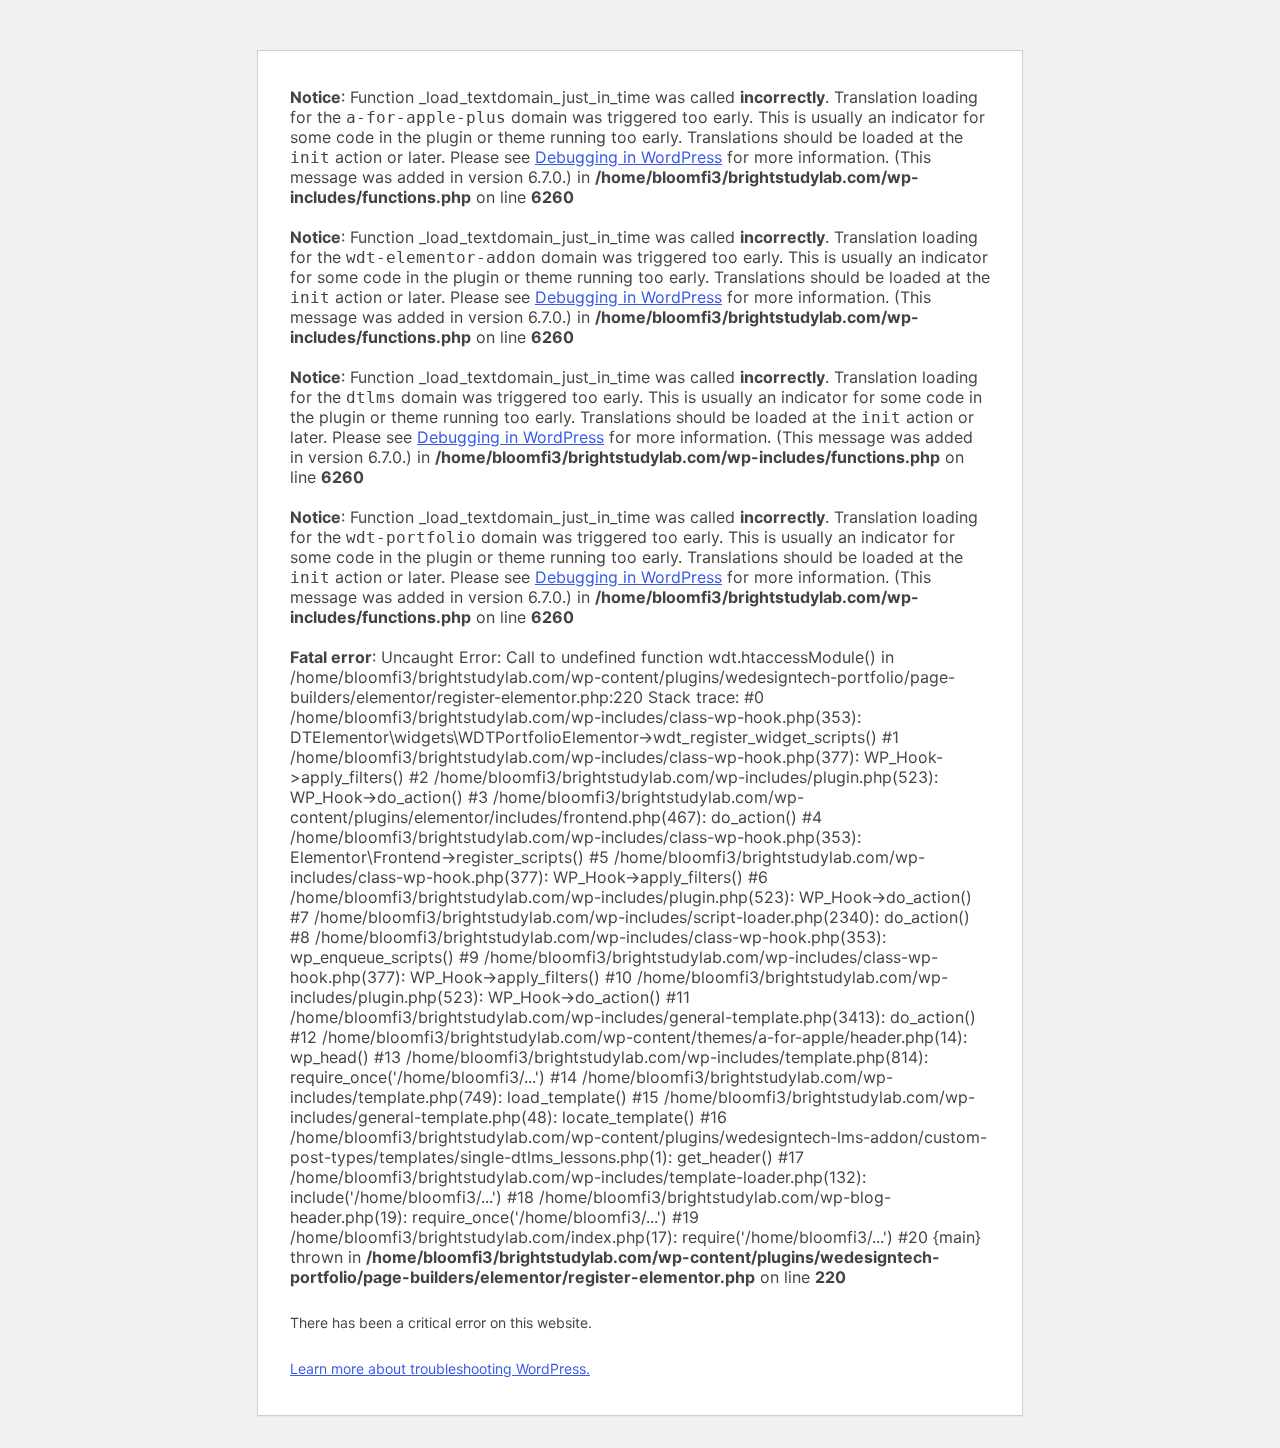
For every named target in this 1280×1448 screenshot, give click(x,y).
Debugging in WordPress (628, 157)
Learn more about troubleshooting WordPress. (440, 1368)
